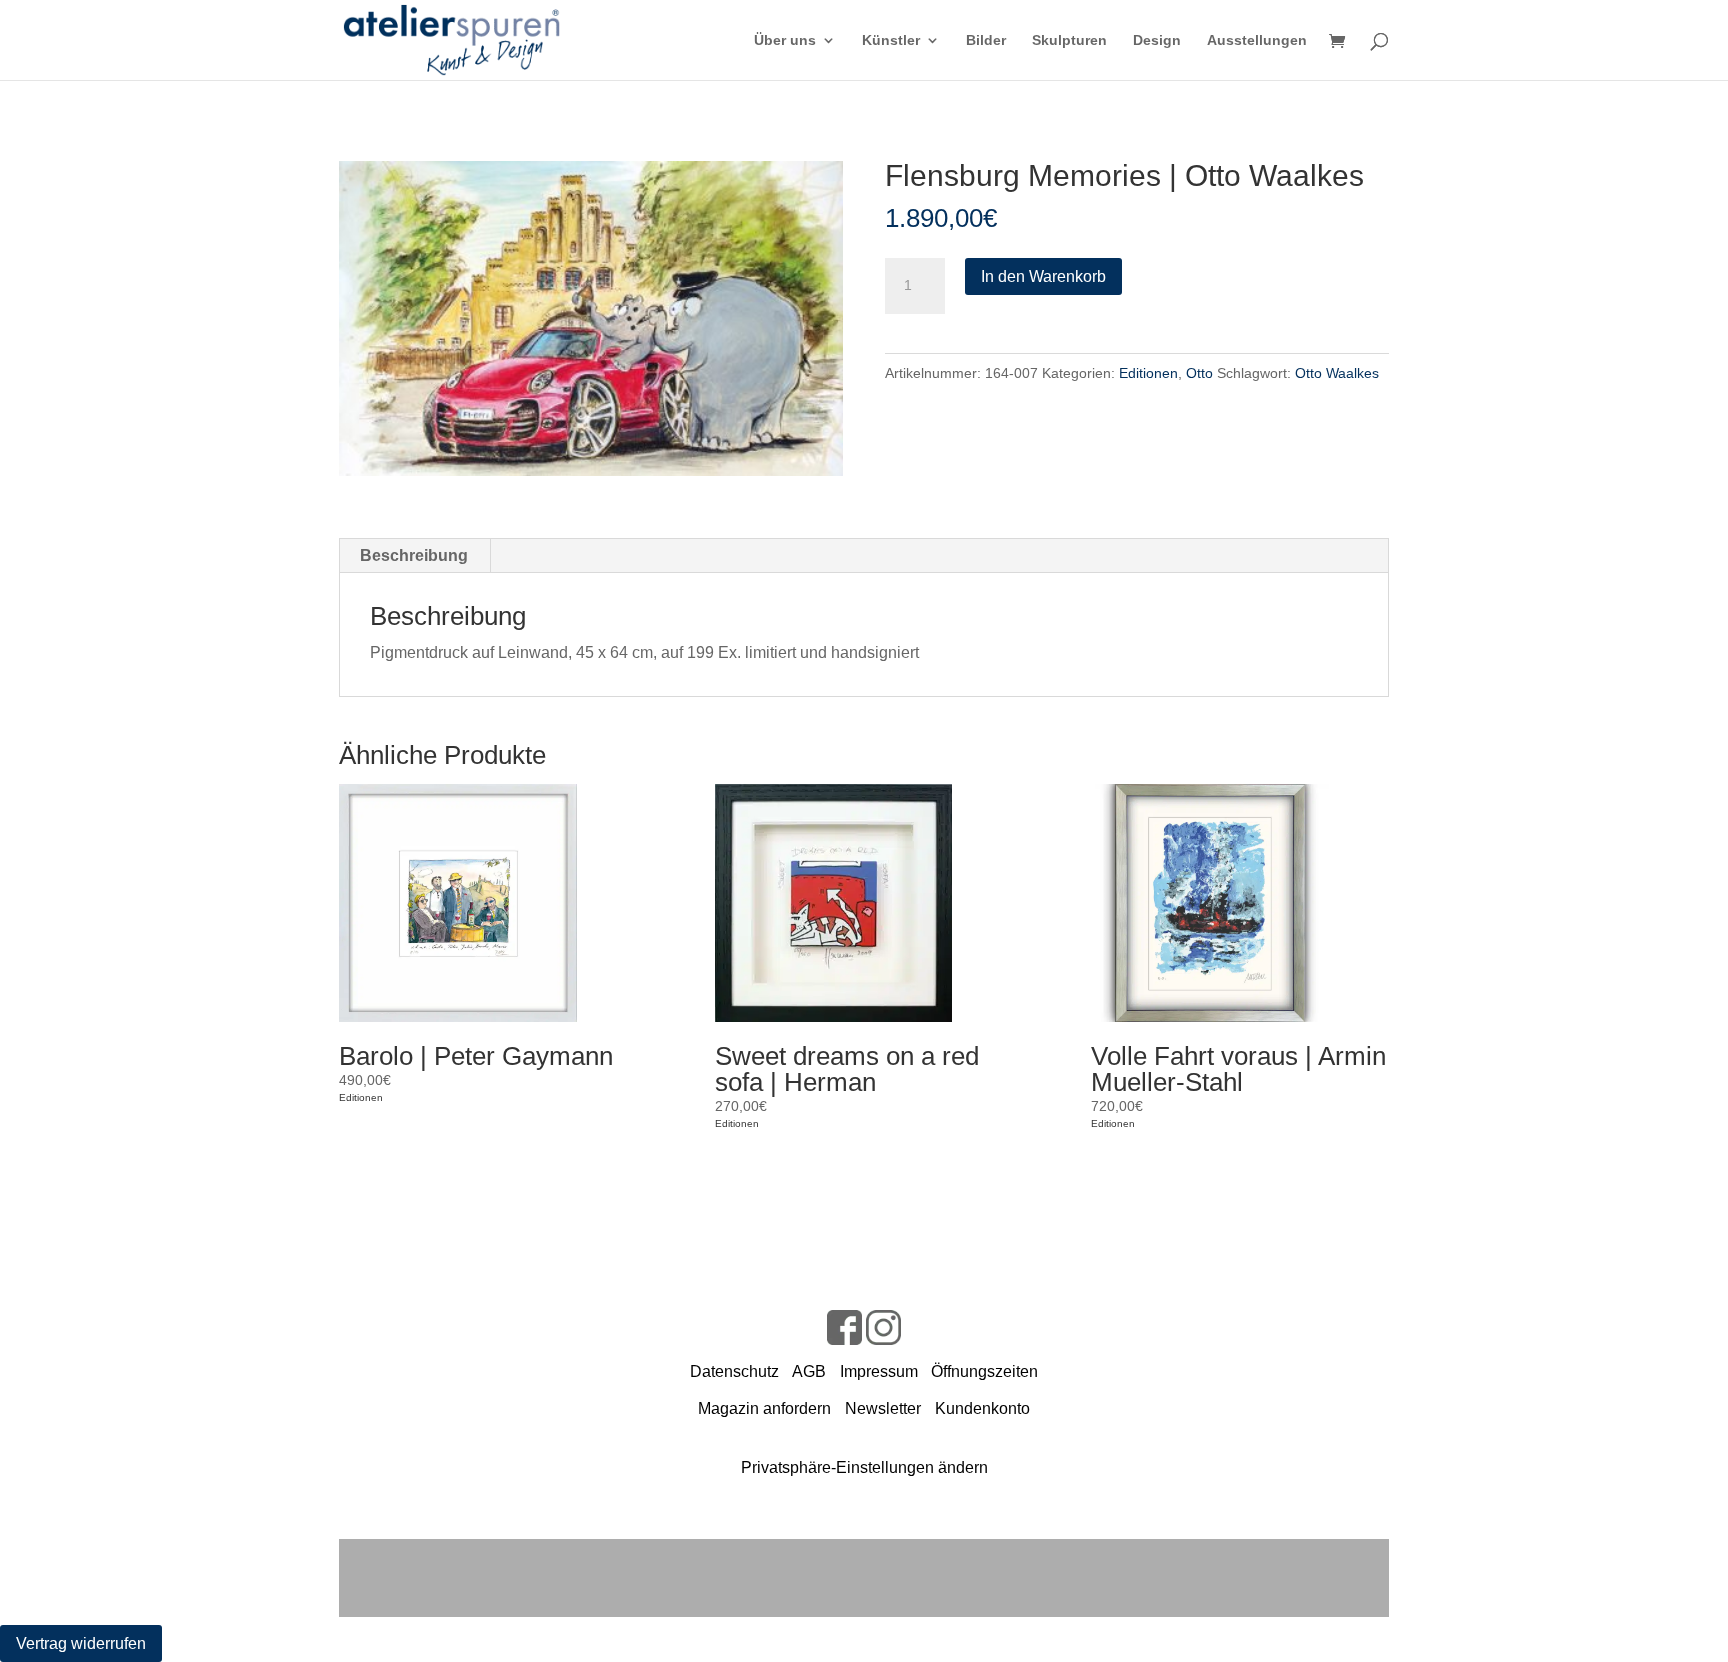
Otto (1199, 373)
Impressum (879, 1371)
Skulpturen (1069, 40)
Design (1157, 40)
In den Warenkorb (1043, 276)
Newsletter (883, 1408)
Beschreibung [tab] (414, 555)
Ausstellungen (1257, 40)
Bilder (986, 40)
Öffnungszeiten (984, 1371)
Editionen (1148, 373)
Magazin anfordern (764, 1408)
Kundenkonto (982, 1408)
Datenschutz (734, 1371)
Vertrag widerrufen (81, 1643)
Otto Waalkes (1337, 373)
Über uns (785, 40)
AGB (809, 1371)
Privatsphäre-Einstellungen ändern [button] (864, 1467)
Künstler (891, 40)
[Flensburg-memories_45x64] (591, 318)
